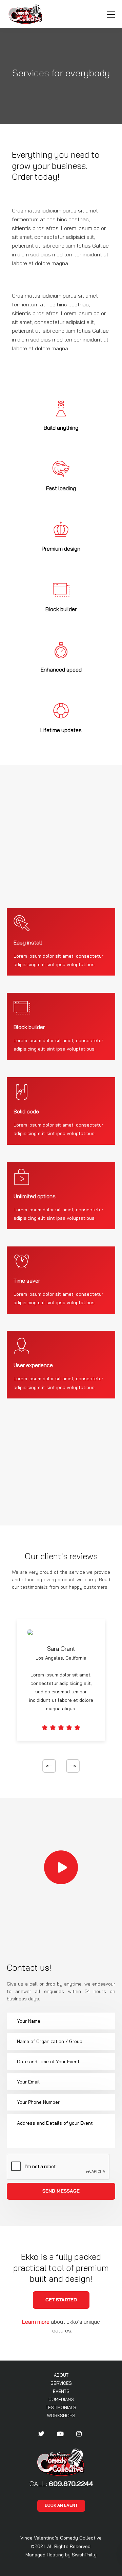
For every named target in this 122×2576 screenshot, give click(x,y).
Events (61, 2391)
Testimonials (61, 2407)
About (61, 2375)
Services (61, 2383)
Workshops (61, 2416)
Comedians (61, 2399)
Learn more (36, 2322)
